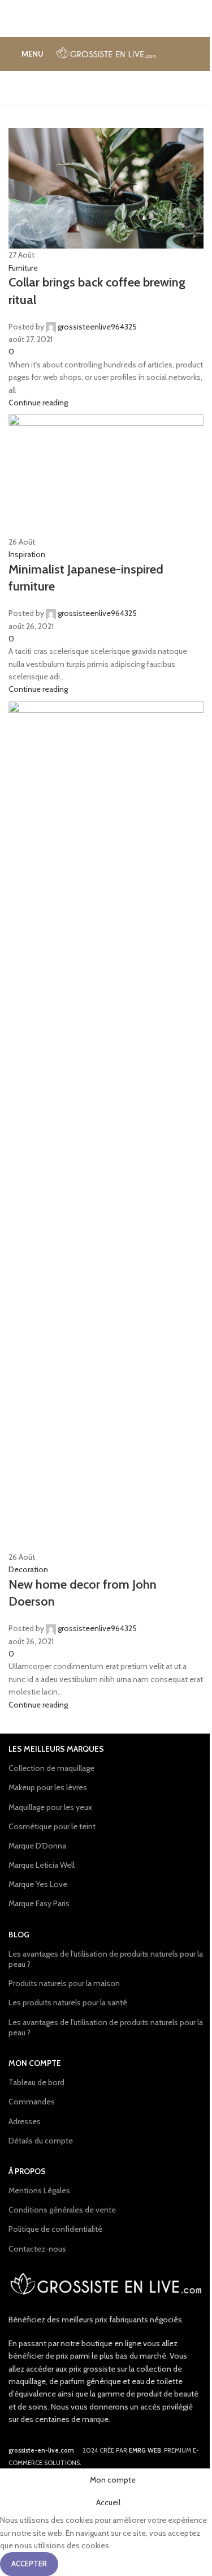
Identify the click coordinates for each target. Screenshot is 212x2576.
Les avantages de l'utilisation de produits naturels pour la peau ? (106, 1959)
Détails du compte (41, 2141)
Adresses (25, 2121)
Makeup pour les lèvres (48, 1787)
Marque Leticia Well (42, 1865)
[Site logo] (106, 53)
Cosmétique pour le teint (52, 1826)
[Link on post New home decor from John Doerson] (106, 1253)
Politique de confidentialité (55, 2229)
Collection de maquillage (51, 1768)
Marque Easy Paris (39, 1903)
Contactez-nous (37, 2249)
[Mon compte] (199, 54)
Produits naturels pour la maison (64, 1983)
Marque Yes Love (38, 1884)
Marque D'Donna (37, 1846)
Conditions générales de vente (62, 2210)
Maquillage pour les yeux (50, 1807)
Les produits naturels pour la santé (68, 2002)
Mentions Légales (39, 2190)
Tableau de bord (36, 2082)
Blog (19, 1935)
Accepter (29, 2564)
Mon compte (35, 2063)
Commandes (32, 2102)
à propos (27, 2171)
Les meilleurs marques (56, 1749)
